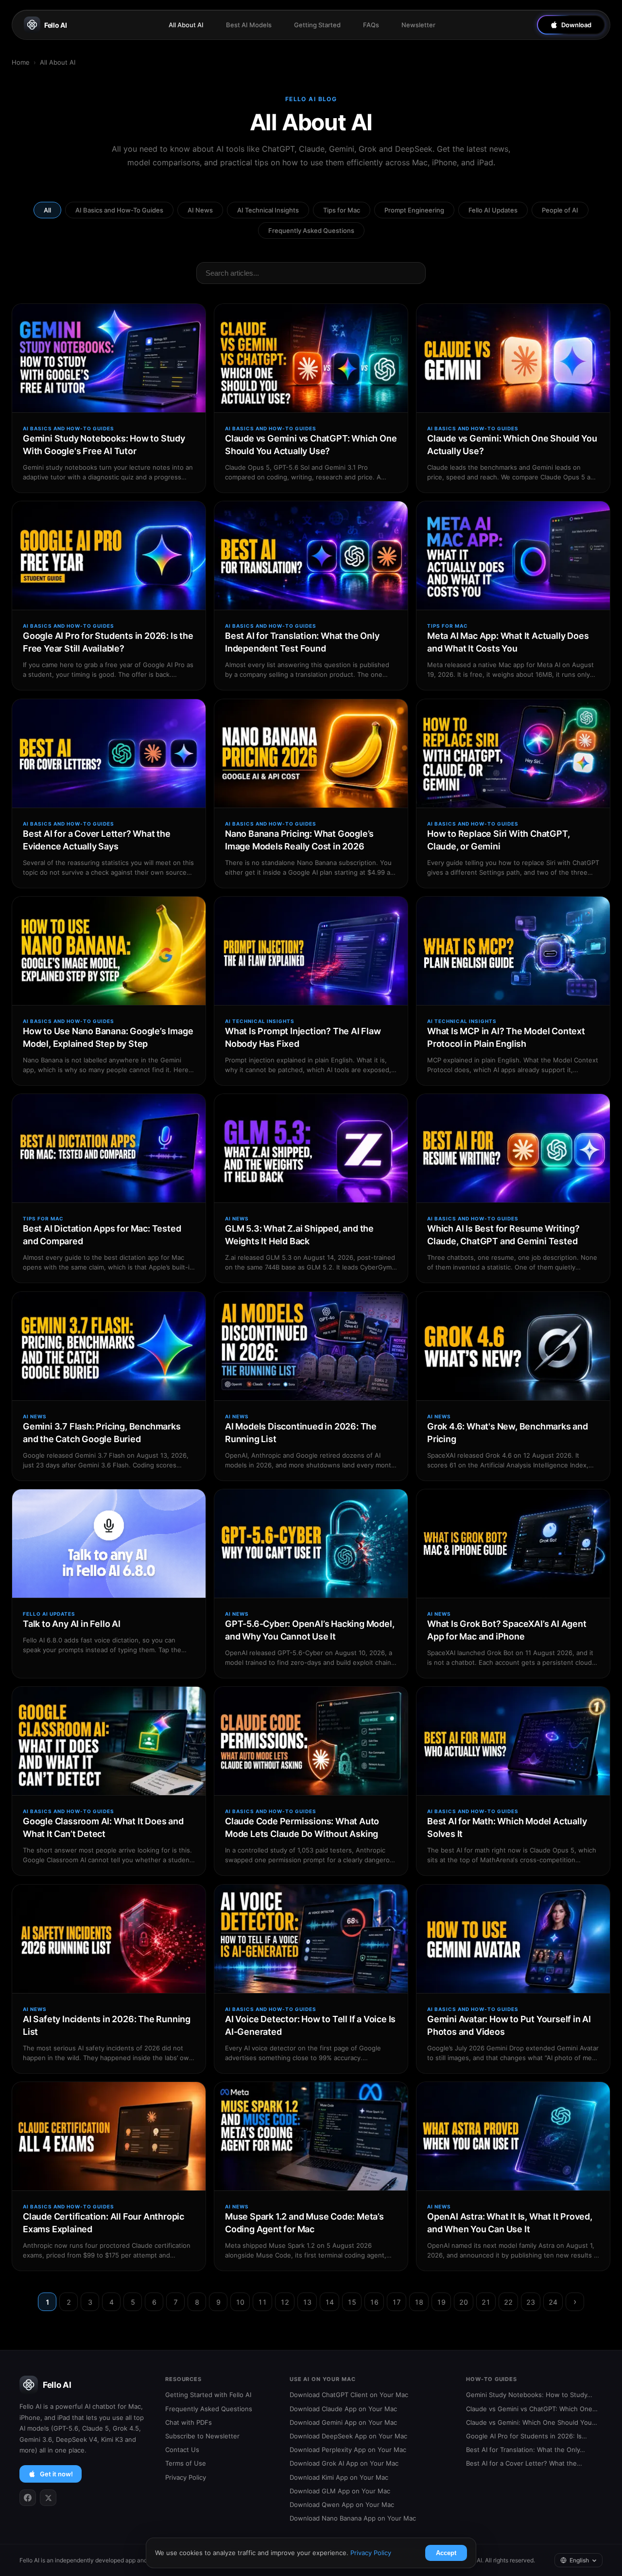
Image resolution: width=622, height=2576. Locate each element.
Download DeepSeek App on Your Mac (348, 2436)
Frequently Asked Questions (311, 230)
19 (441, 2302)
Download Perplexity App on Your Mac (348, 2450)
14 (329, 2302)
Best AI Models (249, 25)
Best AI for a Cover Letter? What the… (524, 2463)
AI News (200, 210)
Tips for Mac (342, 210)
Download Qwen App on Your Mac (342, 2505)
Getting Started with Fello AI (208, 2395)
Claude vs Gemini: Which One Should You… (532, 2422)
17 (397, 2302)
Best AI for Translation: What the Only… (526, 2450)
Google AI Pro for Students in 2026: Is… (527, 2436)
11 (262, 2302)
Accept (446, 2553)
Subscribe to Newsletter (202, 2436)
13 (307, 2302)
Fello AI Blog (311, 99)
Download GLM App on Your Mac (340, 2491)
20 (464, 2302)
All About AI (186, 25)
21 (486, 2302)
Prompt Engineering (414, 210)
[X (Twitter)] (48, 2498)
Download (576, 25)
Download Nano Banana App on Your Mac (353, 2518)
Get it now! (56, 2474)
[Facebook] (28, 2498)
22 (508, 2302)
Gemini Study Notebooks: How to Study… (529, 2395)
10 (240, 2302)
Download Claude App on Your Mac (343, 2409)
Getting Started (317, 25)
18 (419, 2302)
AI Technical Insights (268, 210)
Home (21, 62)
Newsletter (418, 25)
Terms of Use (186, 2463)
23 (531, 2302)
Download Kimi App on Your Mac (339, 2477)
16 (374, 2302)
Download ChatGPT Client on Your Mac (349, 2395)
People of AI (560, 210)
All (47, 210)
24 (553, 2302)
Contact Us (182, 2450)
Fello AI (56, 25)
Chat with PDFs (189, 2422)
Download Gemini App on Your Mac (343, 2422)
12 (285, 2302)
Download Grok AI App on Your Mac (344, 2463)
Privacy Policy (186, 2477)
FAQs (371, 25)
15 (352, 2302)
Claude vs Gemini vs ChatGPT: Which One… (532, 2409)
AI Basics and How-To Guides (119, 210)
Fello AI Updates (493, 210)
